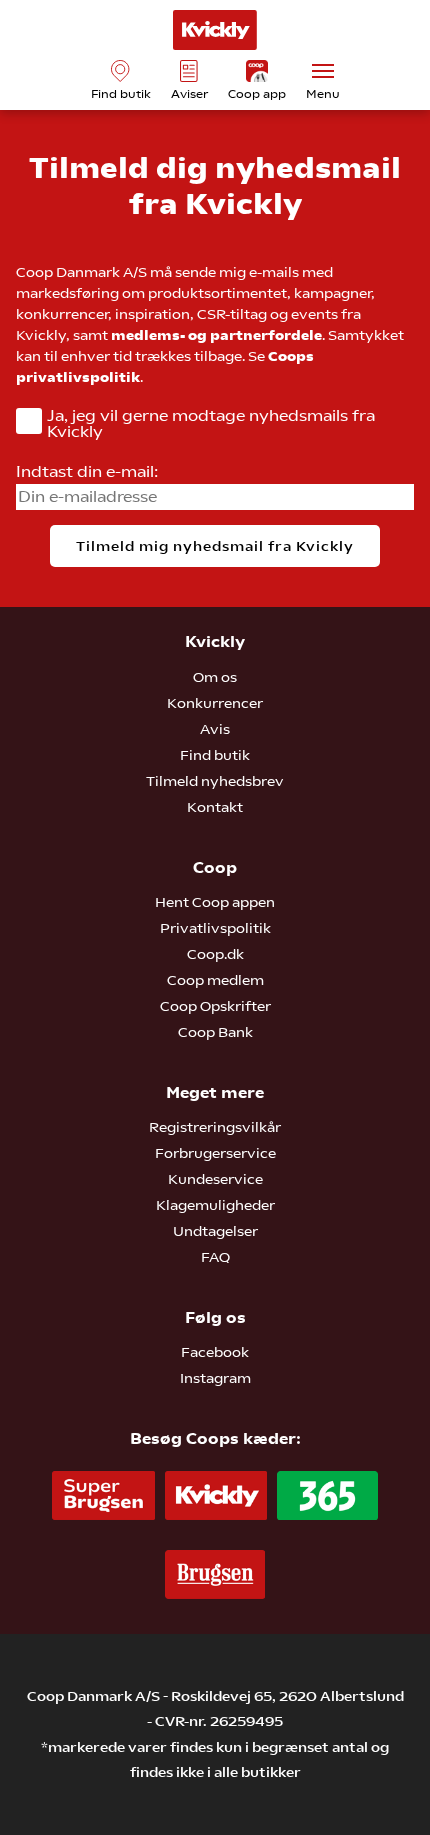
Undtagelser (215, 1231)
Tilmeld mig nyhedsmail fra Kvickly (215, 546)
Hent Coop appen (215, 902)
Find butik (215, 755)
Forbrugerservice (215, 1153)
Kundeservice (215, 1179)
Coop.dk (215, 954)
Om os (215, 677)
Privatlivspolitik (215, 928)
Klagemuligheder (215, 1205)
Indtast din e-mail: (87, 471)
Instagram (215, 1378)
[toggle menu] (323, 71)
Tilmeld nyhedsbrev (215, 781)
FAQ (215, 1257)
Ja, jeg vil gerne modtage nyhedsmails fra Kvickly (211, 424)
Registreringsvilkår (215, 1127)
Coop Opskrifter (215, 1006)
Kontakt (215, 807)
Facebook (215, 1352)
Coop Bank (215, 1032)
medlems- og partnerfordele (216, 335)
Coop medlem (215, 980)
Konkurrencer (215, 703)
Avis (215, 729)
